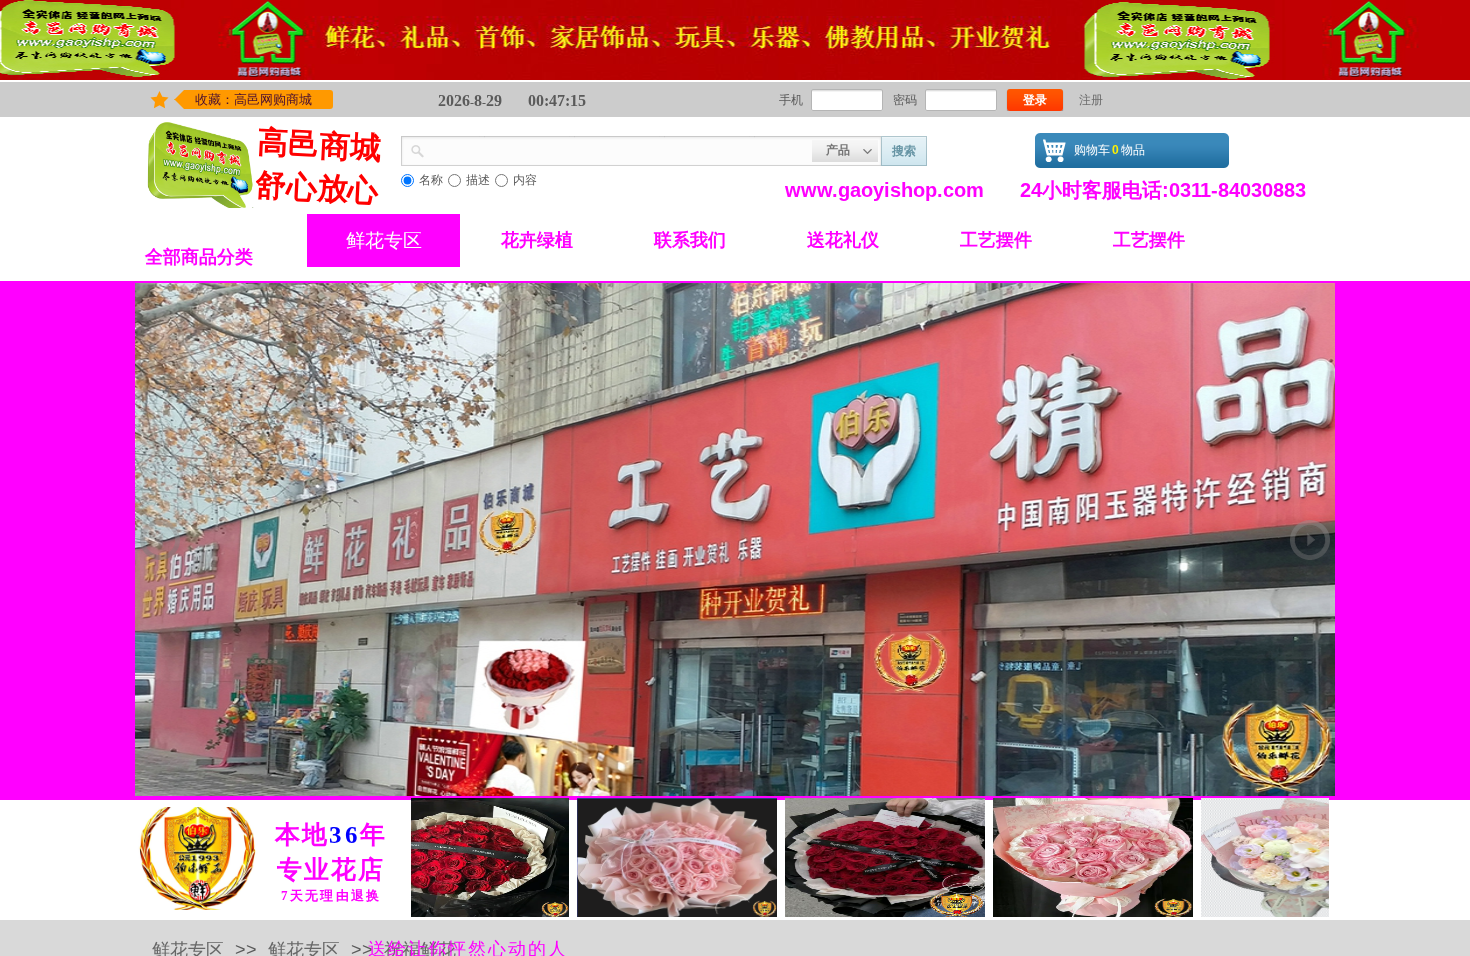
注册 (1091, 100)
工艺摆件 (996, 240)
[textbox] (618, 149)
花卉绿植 (537, 240)
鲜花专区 (384, 240)
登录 (1035, 100)
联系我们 (690, 240)
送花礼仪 (843, 240)
